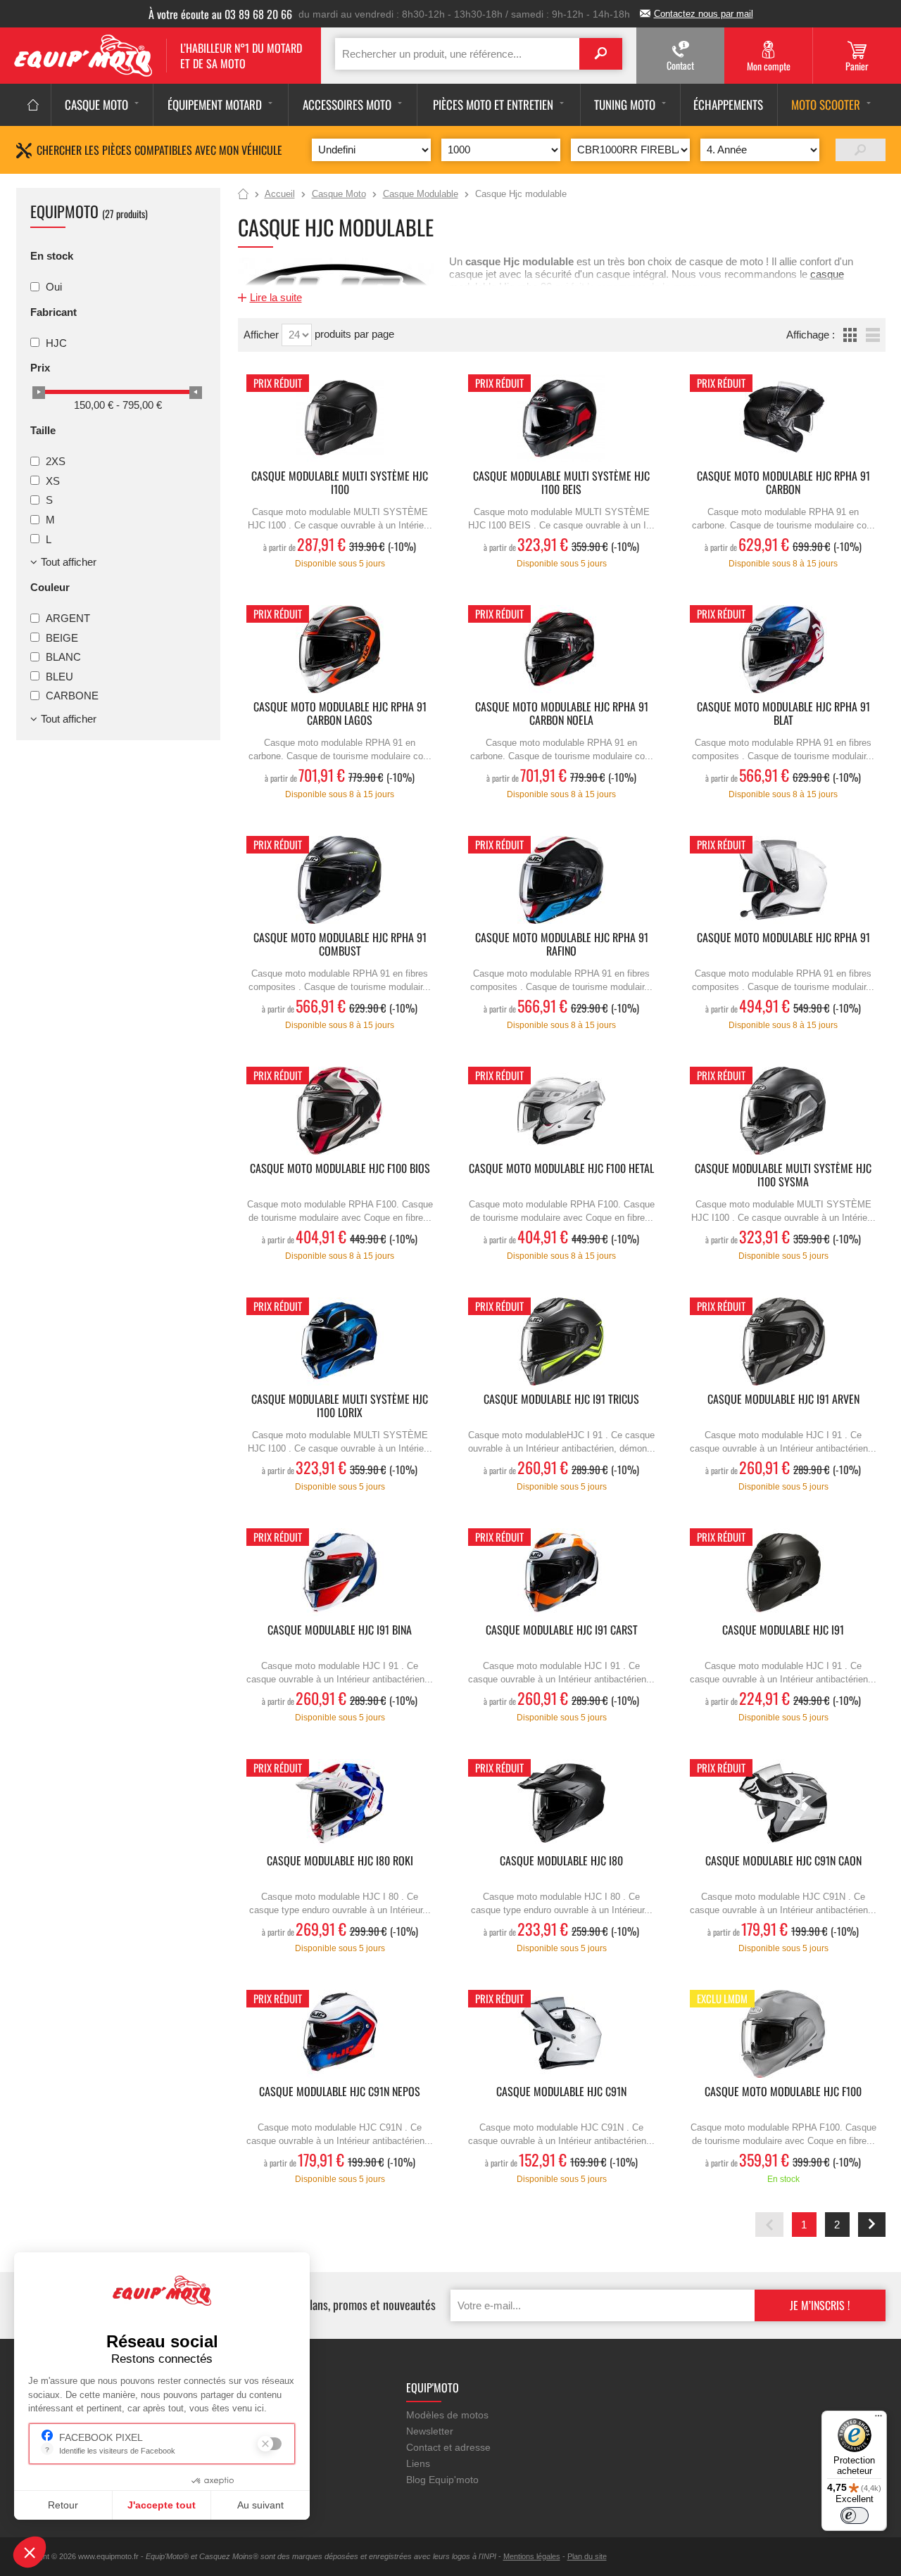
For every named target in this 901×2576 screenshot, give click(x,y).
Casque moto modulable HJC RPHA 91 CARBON (783, 483)
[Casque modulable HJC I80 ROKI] (340, 1803)
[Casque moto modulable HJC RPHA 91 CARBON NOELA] (562, 649)
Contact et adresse (448, 2447)
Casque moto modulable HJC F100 (783, 2092)
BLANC (63, 657)
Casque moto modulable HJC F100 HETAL (561, 1169)
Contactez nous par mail (704, 14)
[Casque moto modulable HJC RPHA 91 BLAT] (783, 649)
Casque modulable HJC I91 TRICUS (561, 1400)
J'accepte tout (162, 2505)
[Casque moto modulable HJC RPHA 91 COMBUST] (340, 880)
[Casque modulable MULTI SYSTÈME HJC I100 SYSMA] (783, 1111)
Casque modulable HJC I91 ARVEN (783, 1400)
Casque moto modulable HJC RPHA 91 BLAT (783, 714)
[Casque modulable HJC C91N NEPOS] (340, 2034)
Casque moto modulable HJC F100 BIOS (340, 1169)
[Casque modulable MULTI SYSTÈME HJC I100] (340, 418)
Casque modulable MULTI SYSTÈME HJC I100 (340, 483)
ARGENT (68, 618)
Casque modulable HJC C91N (561, 2092)
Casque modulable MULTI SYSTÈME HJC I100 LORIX (340, 1407)
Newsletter (430, 2431)
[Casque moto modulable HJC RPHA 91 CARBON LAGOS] (340, 649)
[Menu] (878, 2419)
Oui (54, 287)
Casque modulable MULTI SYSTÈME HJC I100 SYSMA (783, 1176)
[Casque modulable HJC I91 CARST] (562, 1572)
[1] (861, 150)
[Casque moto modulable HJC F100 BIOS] (340, 1111)
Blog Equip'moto (442, 2480)
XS (53, 480)
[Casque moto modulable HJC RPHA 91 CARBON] (783, 418)
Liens (418, 2463)
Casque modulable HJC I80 (561, 1861)
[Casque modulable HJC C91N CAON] (783, 1803)
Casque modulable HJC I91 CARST (562, 1631)
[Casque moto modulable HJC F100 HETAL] (562, 1111)
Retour (63, 2505)
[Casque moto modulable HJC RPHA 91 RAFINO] (562, 880)
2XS (56, 461)
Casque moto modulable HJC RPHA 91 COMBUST (340, 945)
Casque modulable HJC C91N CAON (783, 1861)
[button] (30, 2552)
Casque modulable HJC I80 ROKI (340, 1861)
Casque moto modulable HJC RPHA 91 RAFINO (562, 945)
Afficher (263, 335)
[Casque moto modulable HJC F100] (783, 2034)
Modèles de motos (447, 2415)
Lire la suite (276, 297)
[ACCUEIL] (33, 105)
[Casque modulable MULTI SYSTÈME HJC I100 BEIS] (562, 418)
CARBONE (72, 696)
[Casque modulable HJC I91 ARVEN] (783, 1341)
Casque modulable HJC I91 (783, 1631)
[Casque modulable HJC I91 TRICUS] (562, 1341)
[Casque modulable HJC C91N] (562, 2034)
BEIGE (62, 637)
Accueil (243, 195)
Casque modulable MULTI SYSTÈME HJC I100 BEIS (561, 483)
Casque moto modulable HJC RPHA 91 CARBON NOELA (562, 714)
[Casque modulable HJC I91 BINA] (340, 1572)
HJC (56, 342)
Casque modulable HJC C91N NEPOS (340, 2092)
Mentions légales (532, 2556)
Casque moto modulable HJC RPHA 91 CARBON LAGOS (340, 714)
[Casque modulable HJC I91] (783, 1572)
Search (601, 54)
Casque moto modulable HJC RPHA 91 (783, 938)
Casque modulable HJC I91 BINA (340, 1631)
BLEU (59, 676)
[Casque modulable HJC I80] (562, 1803)
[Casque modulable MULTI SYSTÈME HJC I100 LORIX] (340, 1341)
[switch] (855, 2515)
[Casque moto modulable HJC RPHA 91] (783, 880)
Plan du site (587, 2556)
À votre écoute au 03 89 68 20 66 (220, 14)
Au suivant (260, 2505)
